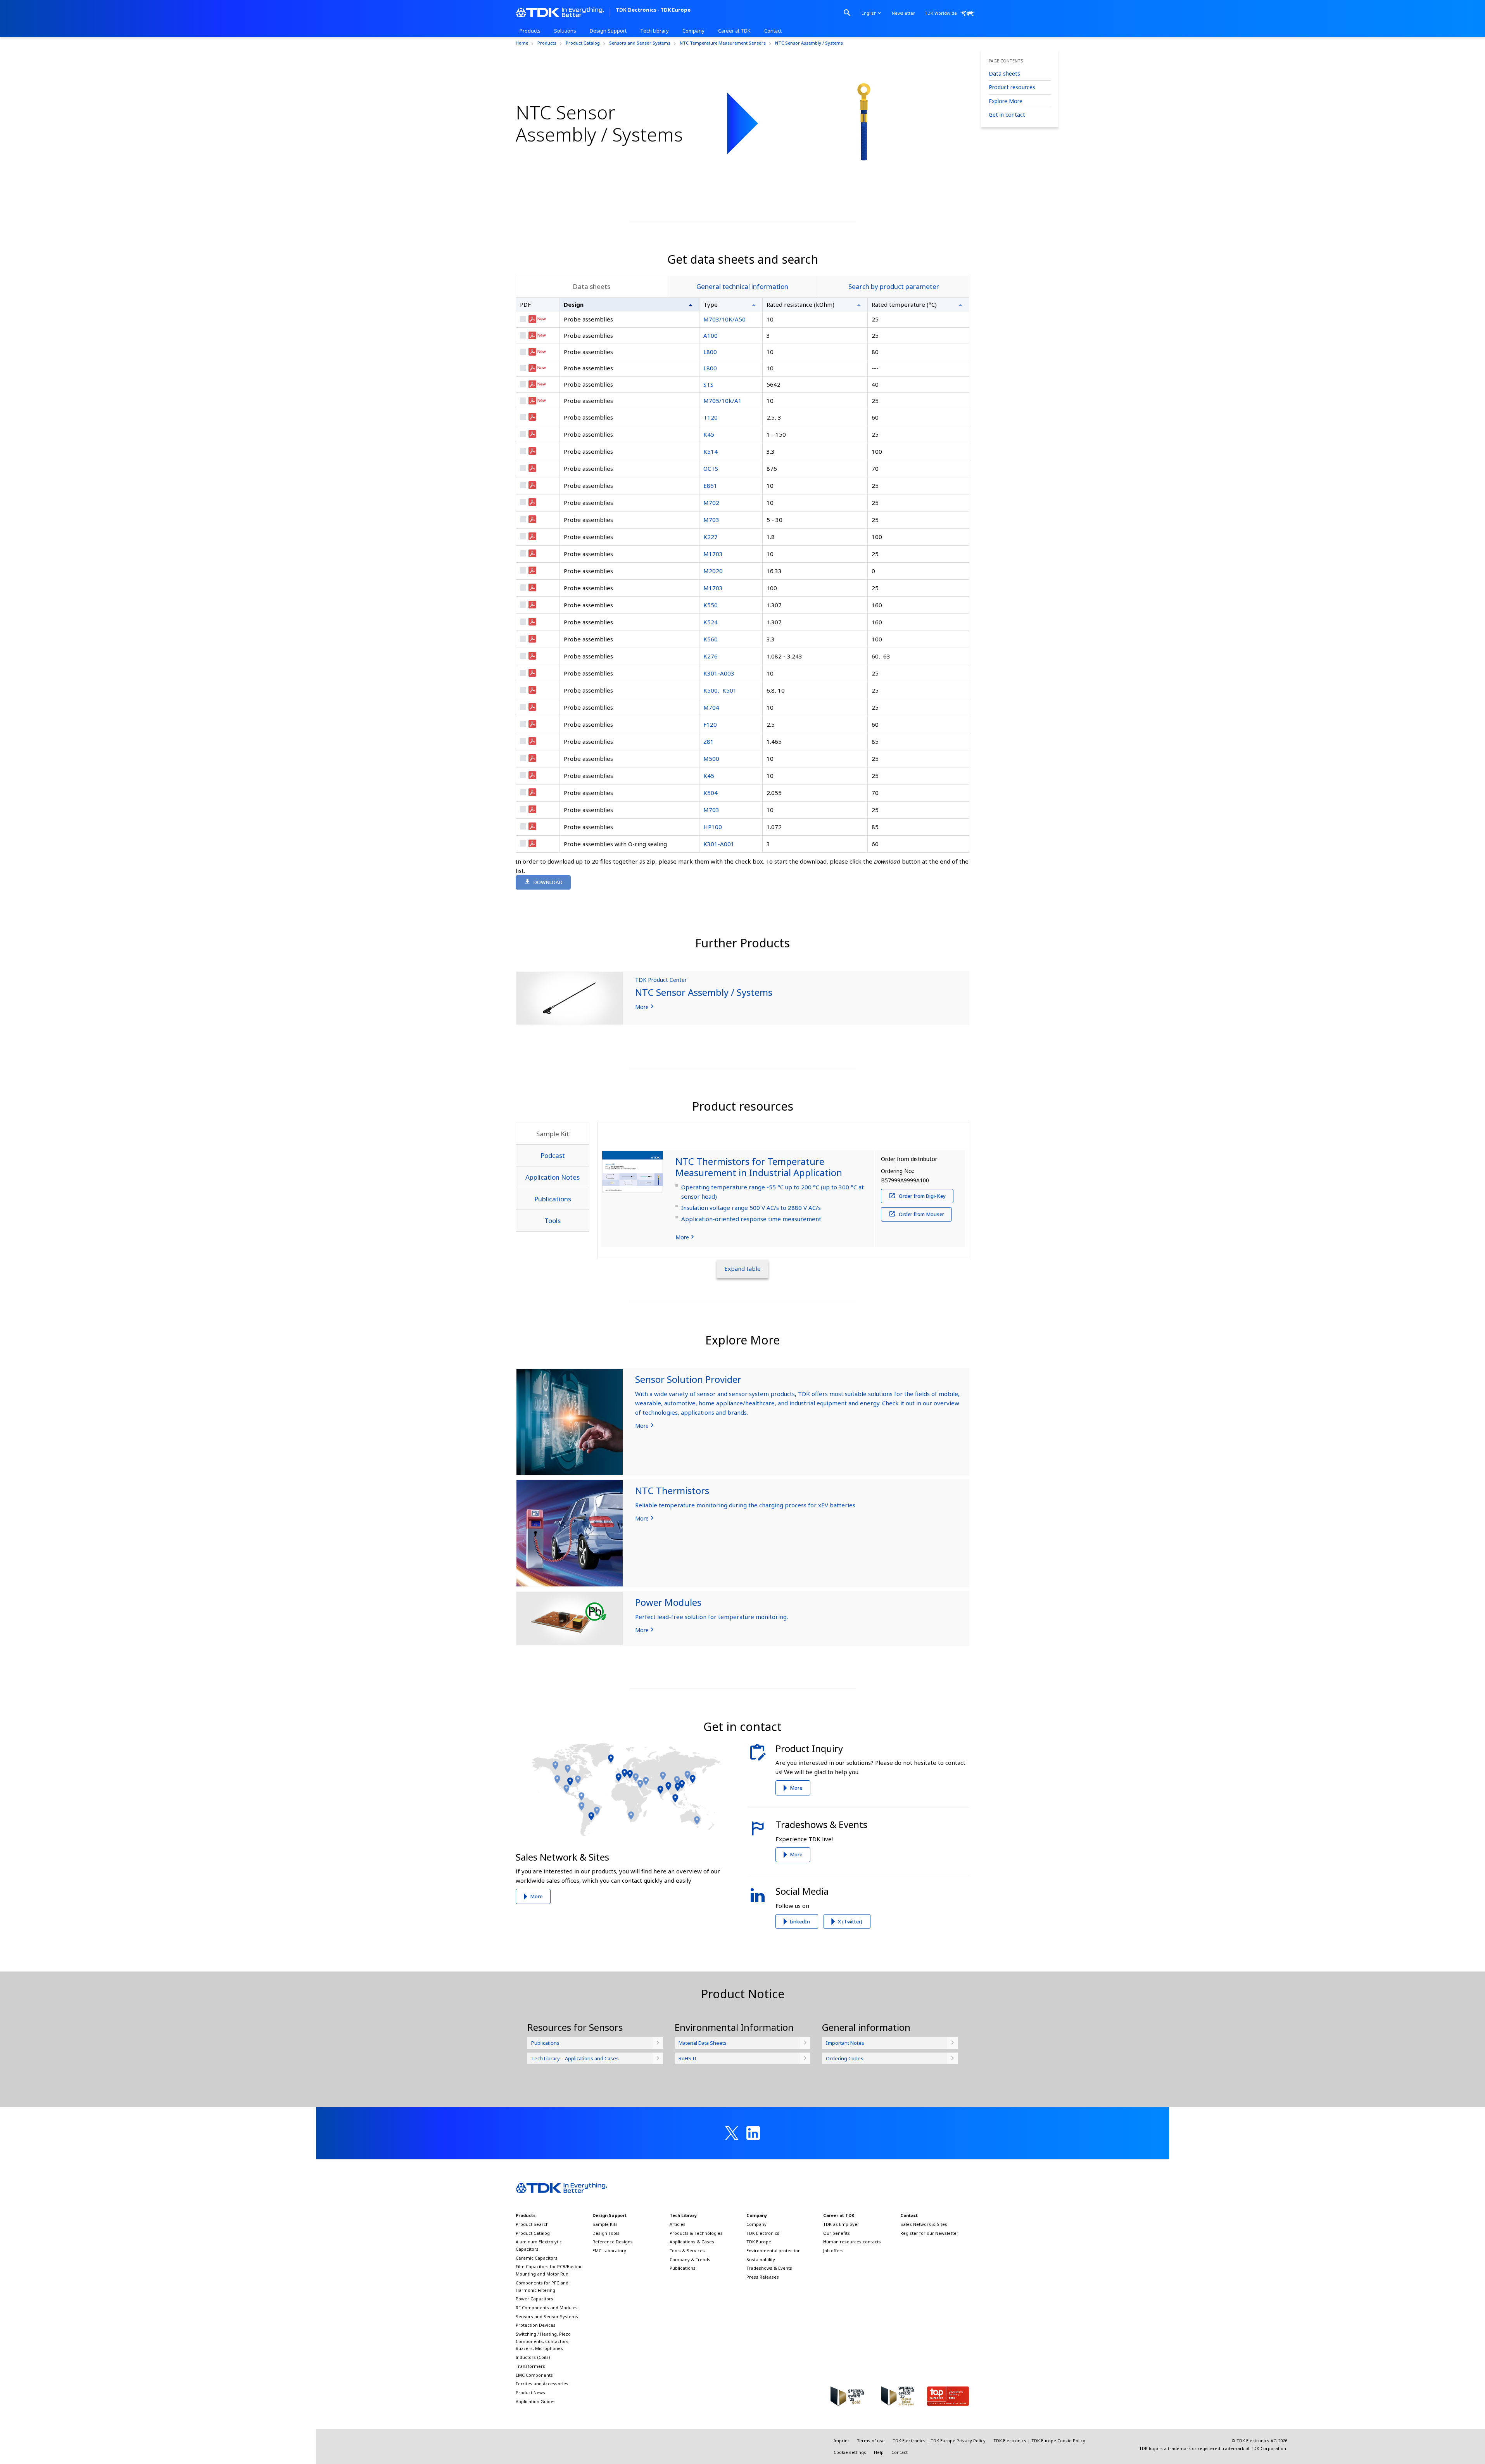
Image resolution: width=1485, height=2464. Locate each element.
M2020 (713, 571)
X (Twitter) (850, 1921)
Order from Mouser (921, 1214)
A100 (711, 335)
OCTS (711, 468)
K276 (711, 656)
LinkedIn (800, 1921)
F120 (710, 724)
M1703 (713, 554)
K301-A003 (719, 673)
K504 (711, 793)
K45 (709, 434)
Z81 (709, 741)
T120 (711, 417)
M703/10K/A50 (724, 319)
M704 (711, 707)
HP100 (713, 827)
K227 (711, 537)
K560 (711, 639)
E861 (710, 486)
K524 (711, 622)
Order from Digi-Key (922, 1196)
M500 (711, 759)
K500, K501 (720, 690)
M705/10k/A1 (723, 401)
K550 (711, 605)
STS (708, 384)
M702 (711, 503)
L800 (710, 352)
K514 (711, 451)
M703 (711, 520)
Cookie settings (850, 2452)
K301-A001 (719, 844)
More (536, 1896)
